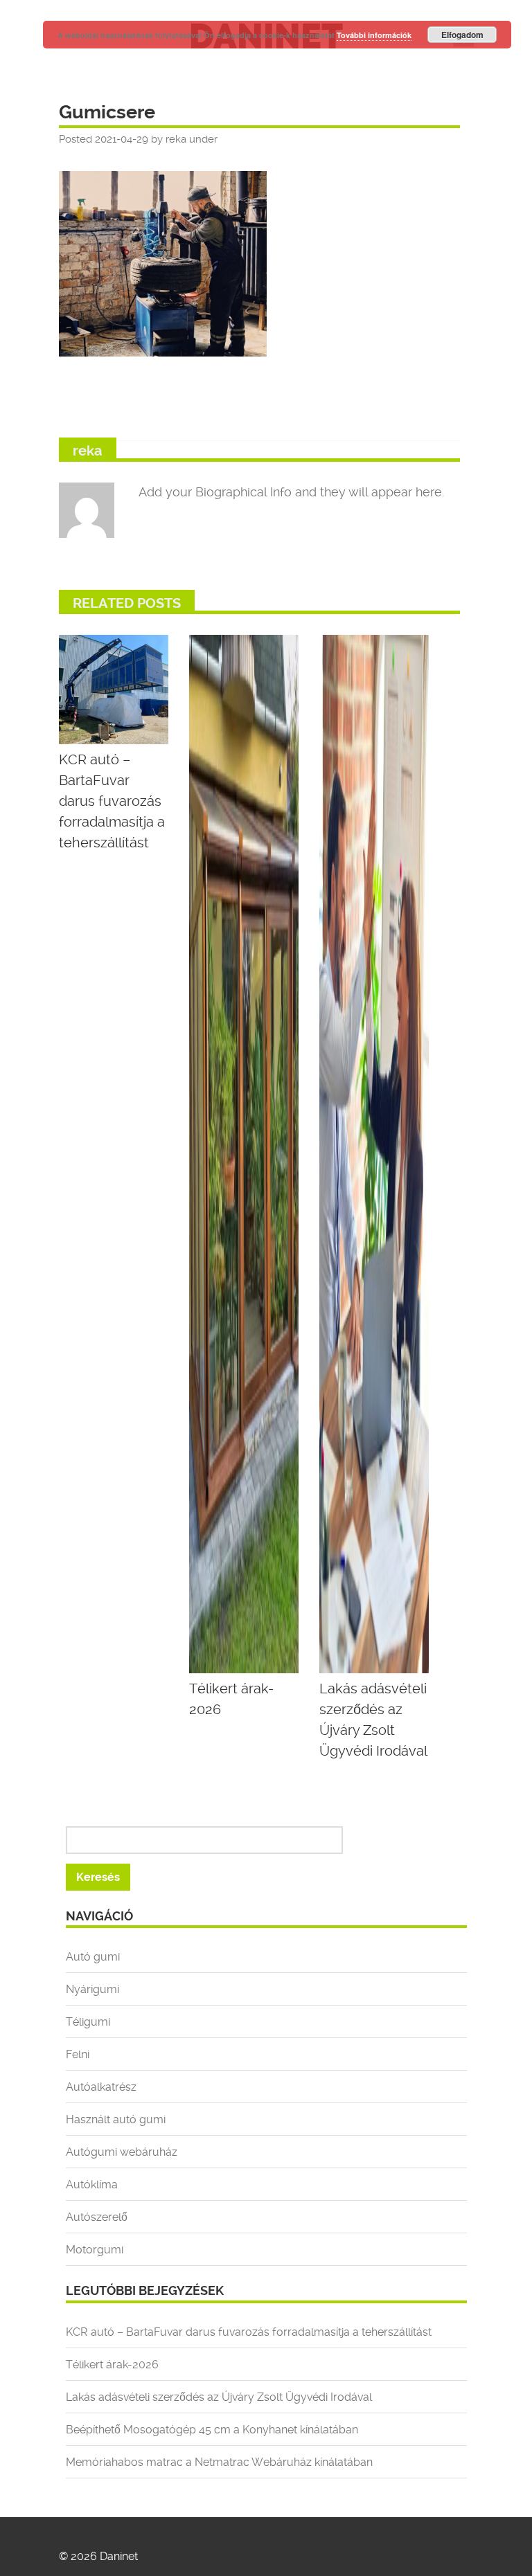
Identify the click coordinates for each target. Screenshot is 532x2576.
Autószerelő (97, 2217)
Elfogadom (462, 35)
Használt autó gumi (116, 2119)
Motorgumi (95, 2250)
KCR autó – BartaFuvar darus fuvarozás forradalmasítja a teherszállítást (249, 2332)
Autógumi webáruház (122, 2152)
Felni (78, 2054)
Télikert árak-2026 (112, 2365)
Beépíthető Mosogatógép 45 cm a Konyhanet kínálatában (212, 2430)
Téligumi (88, 2022)
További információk (374, 35)
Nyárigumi (92, 1989)
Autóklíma (92, 2185)
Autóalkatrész (101, 2087)
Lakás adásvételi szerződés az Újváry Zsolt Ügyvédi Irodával (219, 2397)
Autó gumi (93, 1957)
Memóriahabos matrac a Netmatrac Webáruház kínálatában (219, 2462)
